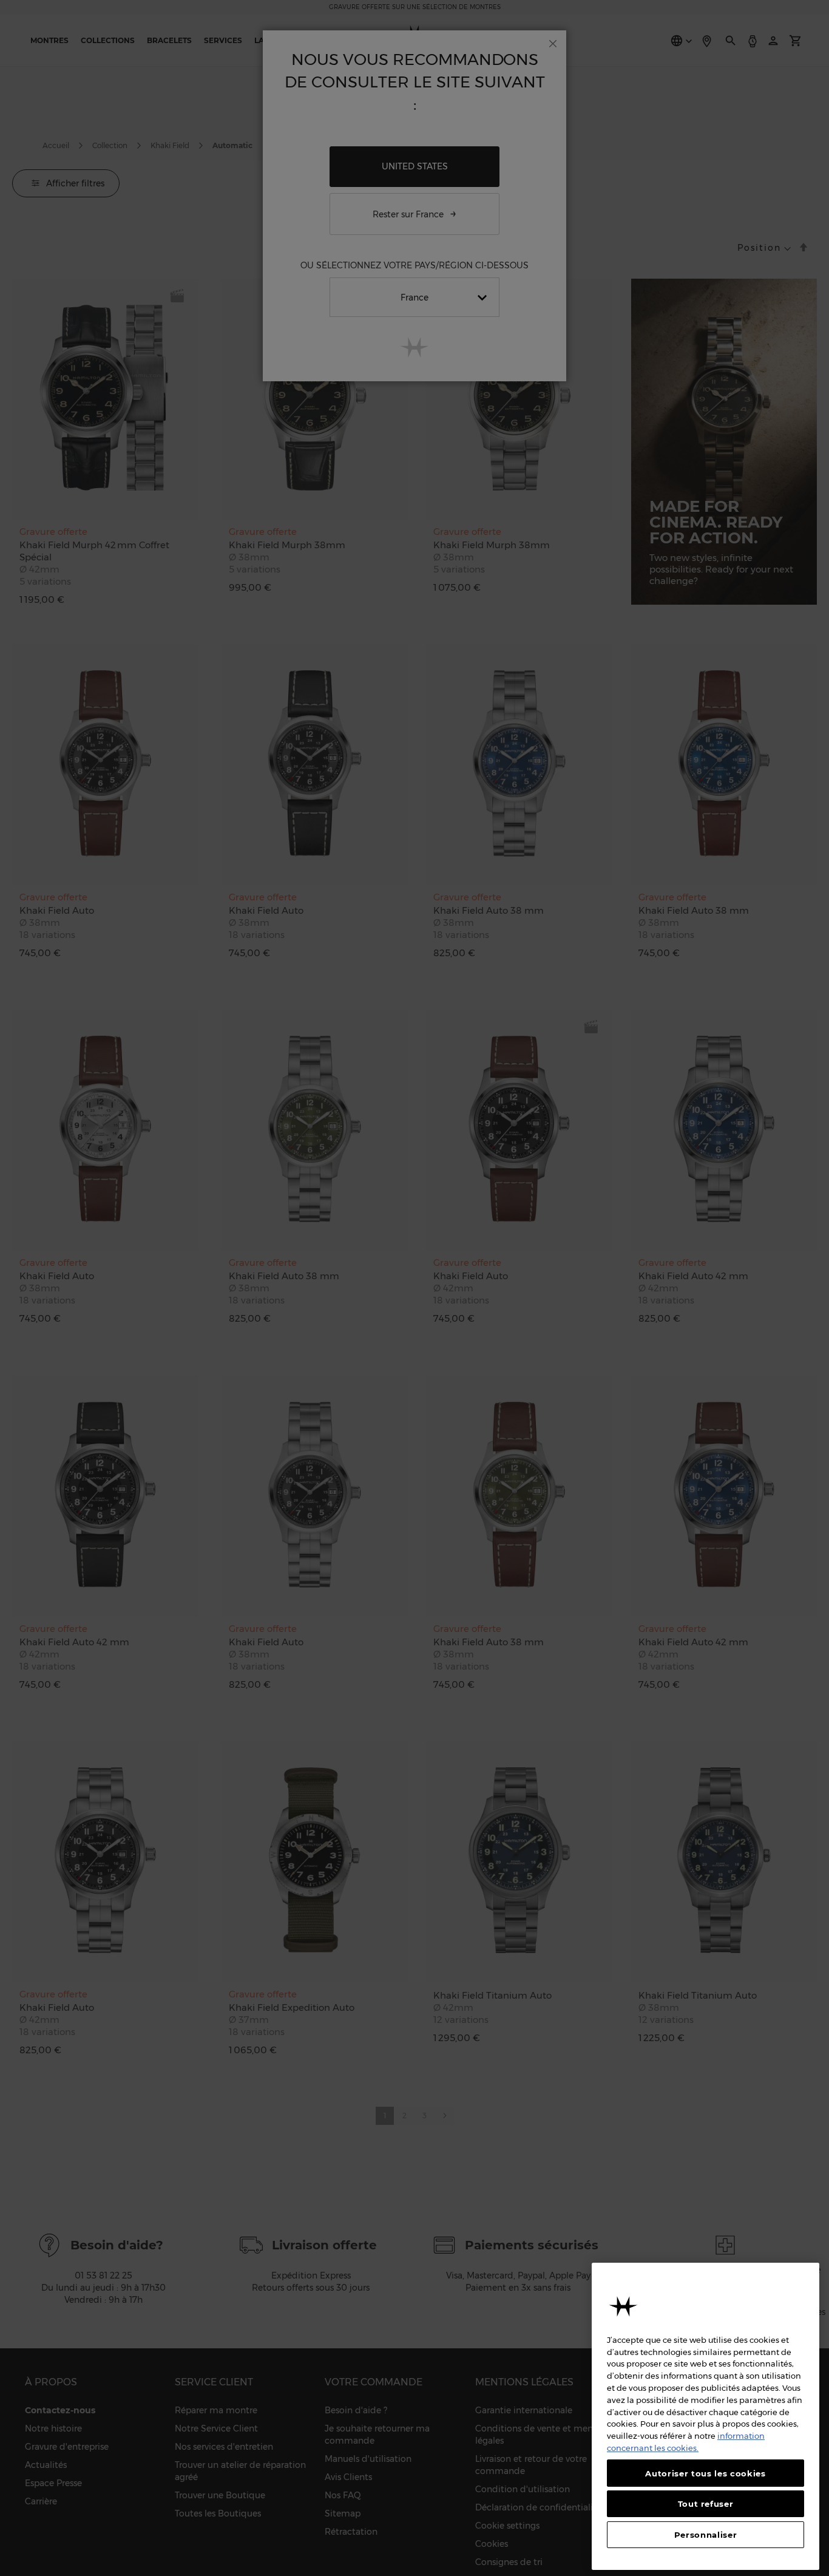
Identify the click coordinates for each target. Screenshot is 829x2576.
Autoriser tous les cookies (705, 2473)
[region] (705, 2416)
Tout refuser (706, 2504)
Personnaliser (706, 2535)
